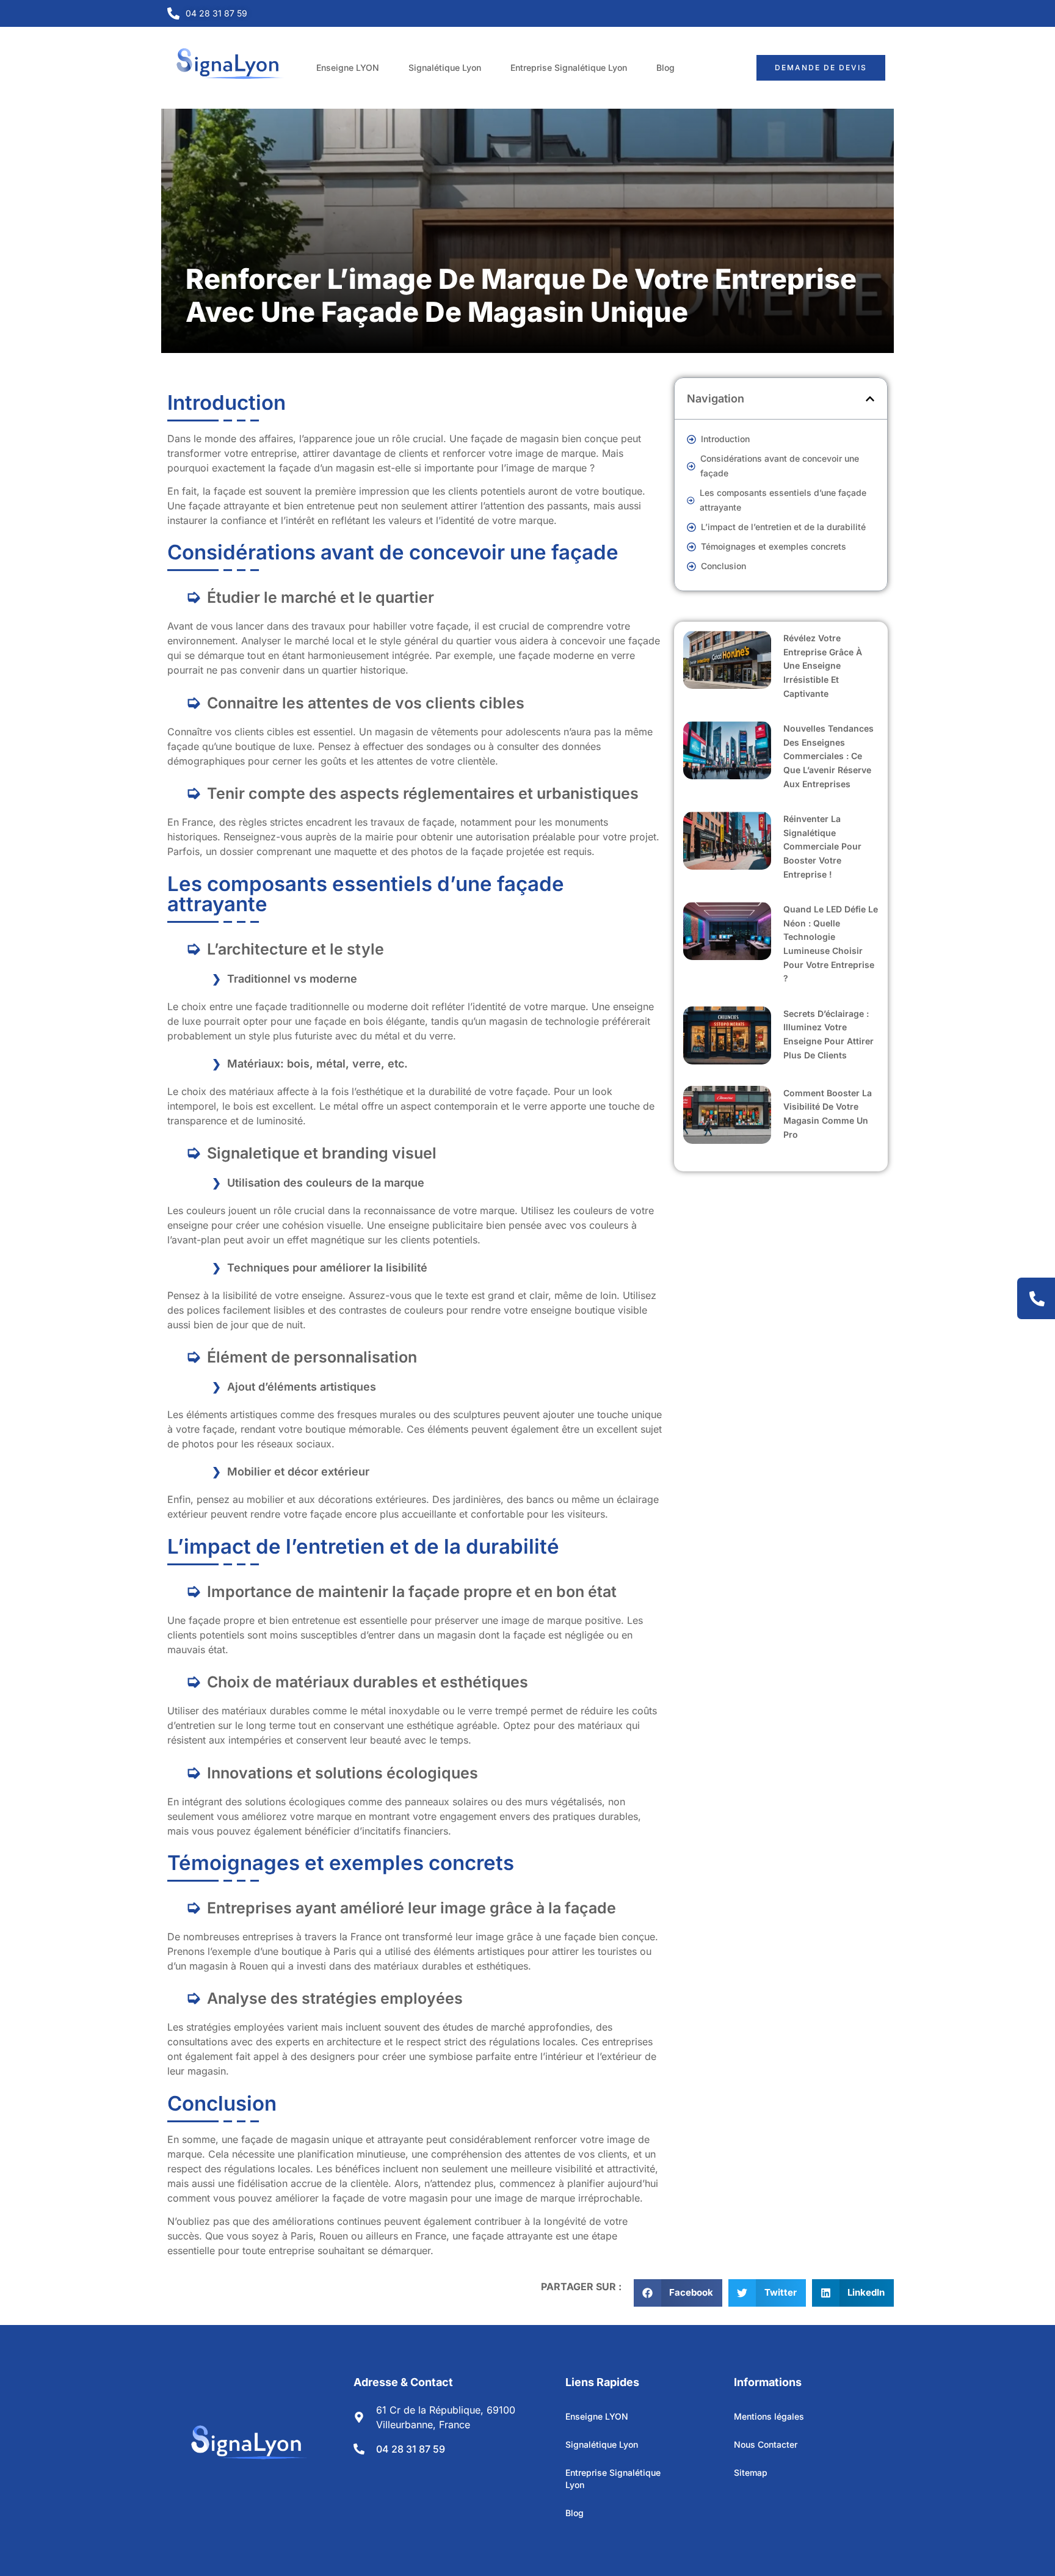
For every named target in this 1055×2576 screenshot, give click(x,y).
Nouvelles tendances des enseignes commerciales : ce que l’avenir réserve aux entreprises (828, 756)
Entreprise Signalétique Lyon (569, 67)
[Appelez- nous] (1037, 1299)
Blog (665, 67)
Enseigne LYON (348, 67)
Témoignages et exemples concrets (774, 546)
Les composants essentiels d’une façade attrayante (783, 500)
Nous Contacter (766, 2444)
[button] (870, 399)
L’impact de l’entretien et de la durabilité (783, 527)
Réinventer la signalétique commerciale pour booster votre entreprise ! (822, 846)
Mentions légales (769, 2416)
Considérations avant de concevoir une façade (780, 466)
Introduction (725, 439)
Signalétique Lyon (445, 67)
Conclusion (723, 566)
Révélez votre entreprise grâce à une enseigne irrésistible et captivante (823, 665)
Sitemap (751, 2472)
